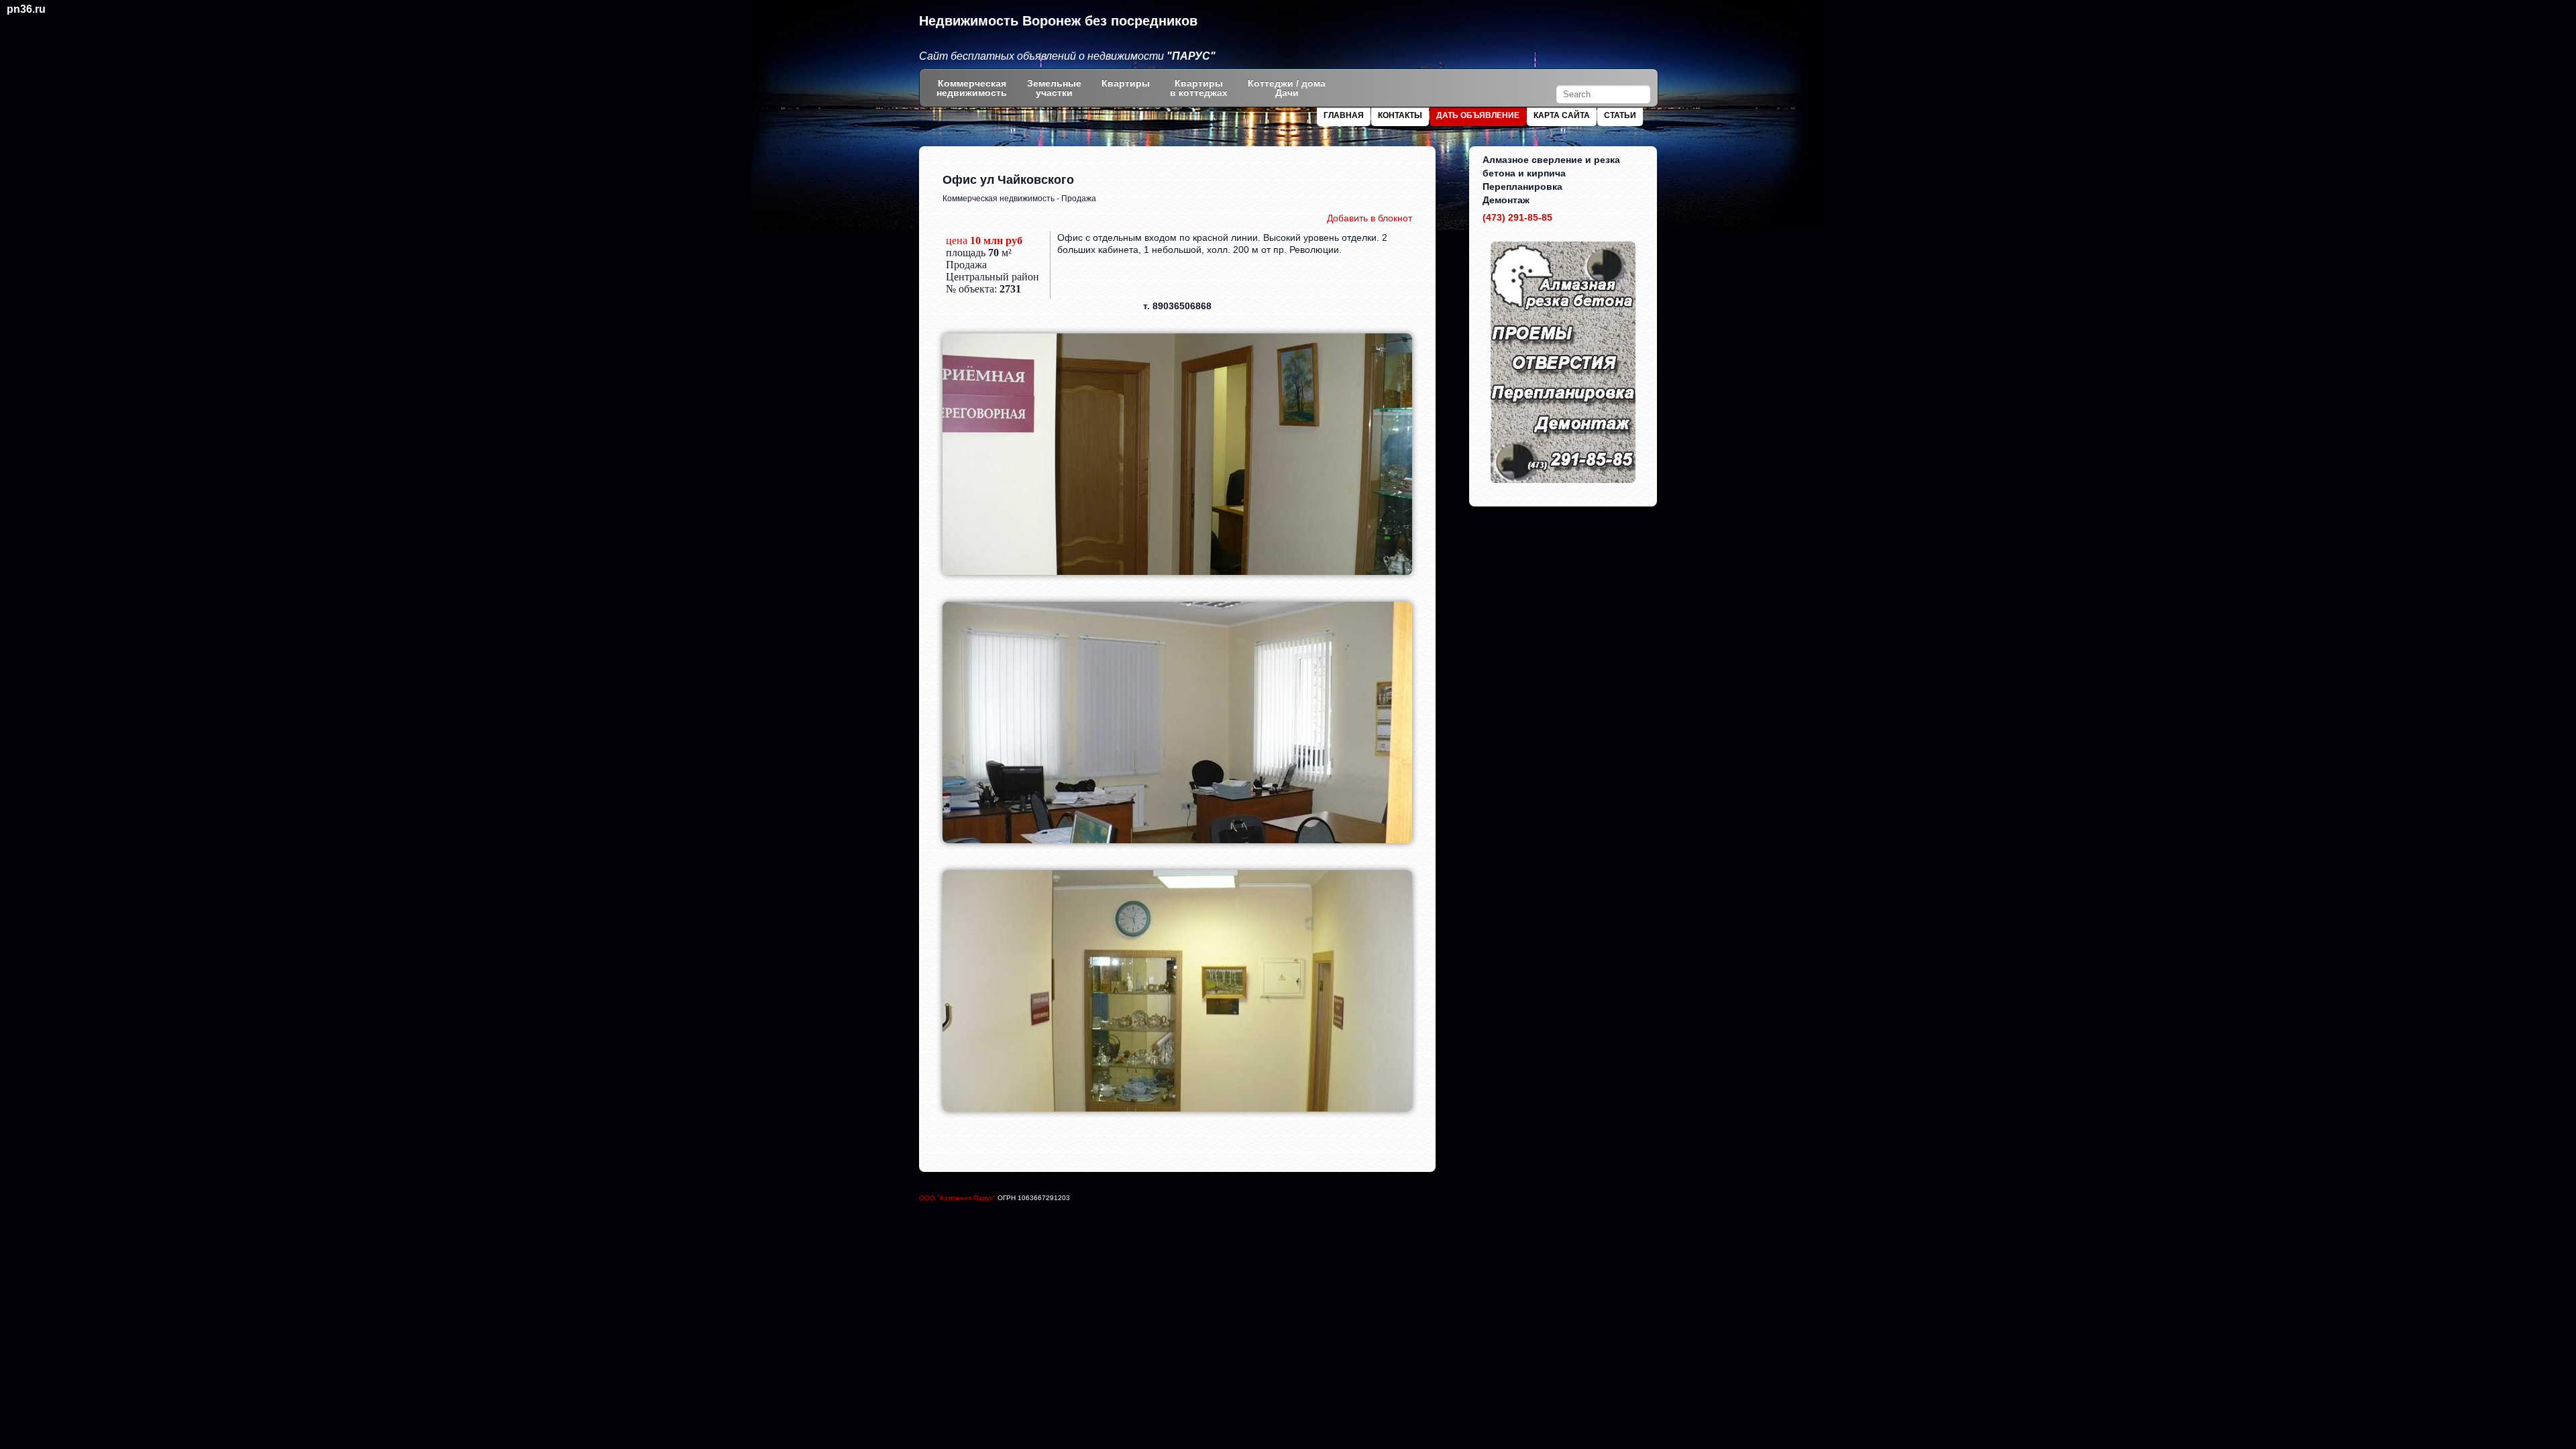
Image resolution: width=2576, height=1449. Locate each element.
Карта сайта (1562, 115)
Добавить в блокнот (1370, 218)
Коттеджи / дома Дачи (1287, 88)
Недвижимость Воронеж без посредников (1058, 21)
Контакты (1400, 115)
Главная (1344, 115)
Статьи (1620, 115)
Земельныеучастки (1054, 88)
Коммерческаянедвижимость (972, 88)
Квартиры (1126, 83)
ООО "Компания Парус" (958, 1198)
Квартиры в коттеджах (1199, 88)
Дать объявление (1478, 115)
